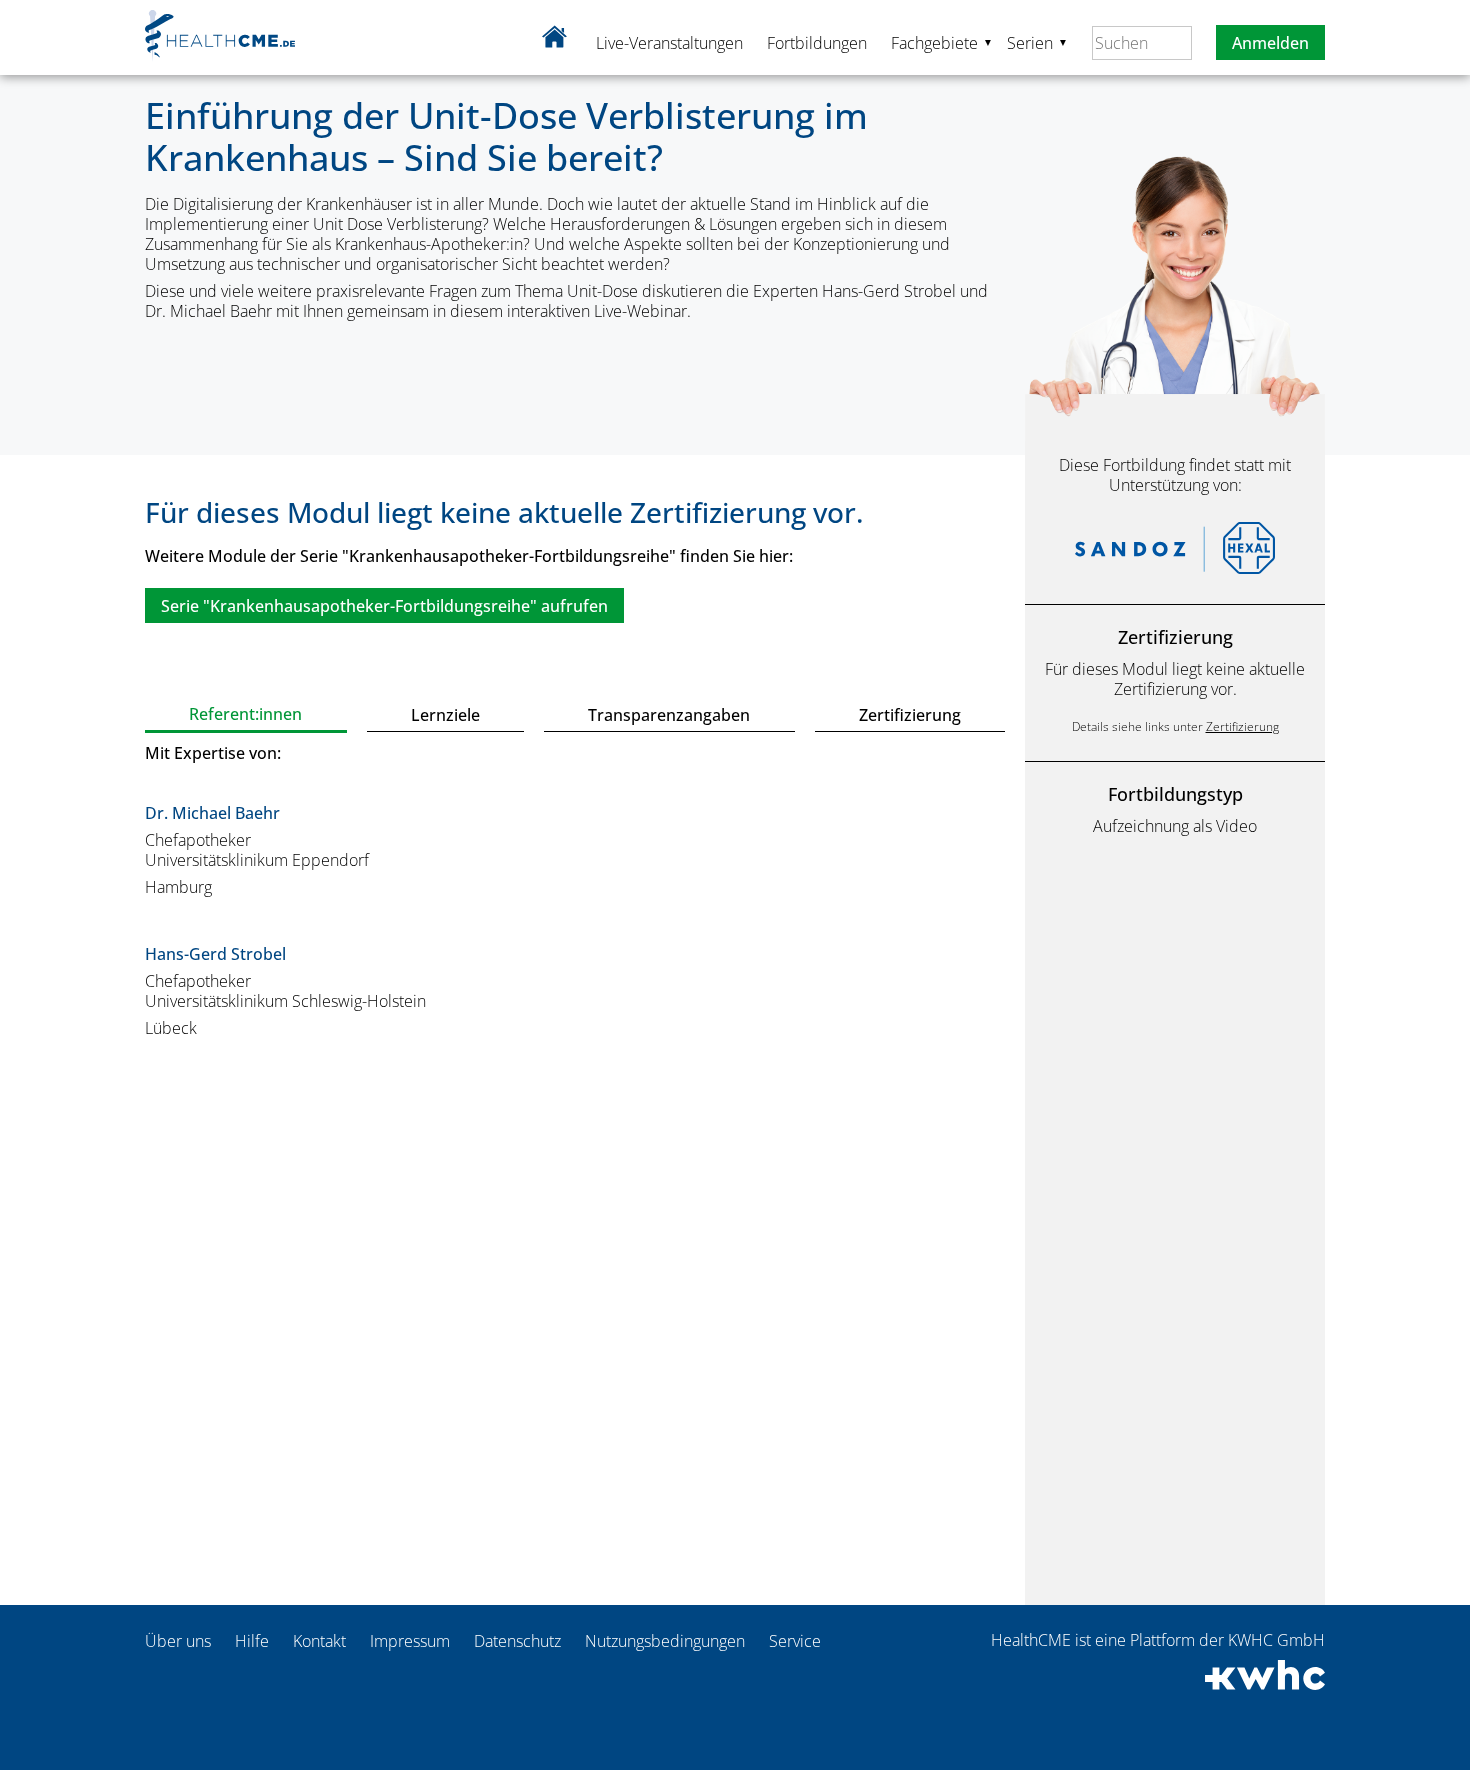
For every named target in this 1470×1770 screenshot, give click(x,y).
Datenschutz (517, 1641)
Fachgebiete (942, 42)
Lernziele (445, 715)
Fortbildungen (817, 43)
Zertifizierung (910, 715)
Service (795, 1641)
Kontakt (319, 1641)
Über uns (178, 1641)
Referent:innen (245, 714)
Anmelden (1270, 43)
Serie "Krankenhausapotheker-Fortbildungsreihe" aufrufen (384, 606)
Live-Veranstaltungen (669, 43)
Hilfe (252, 1641)
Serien (1037, 42)
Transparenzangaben (669, 715)
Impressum (410, 1641)
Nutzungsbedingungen (665, 1641)
